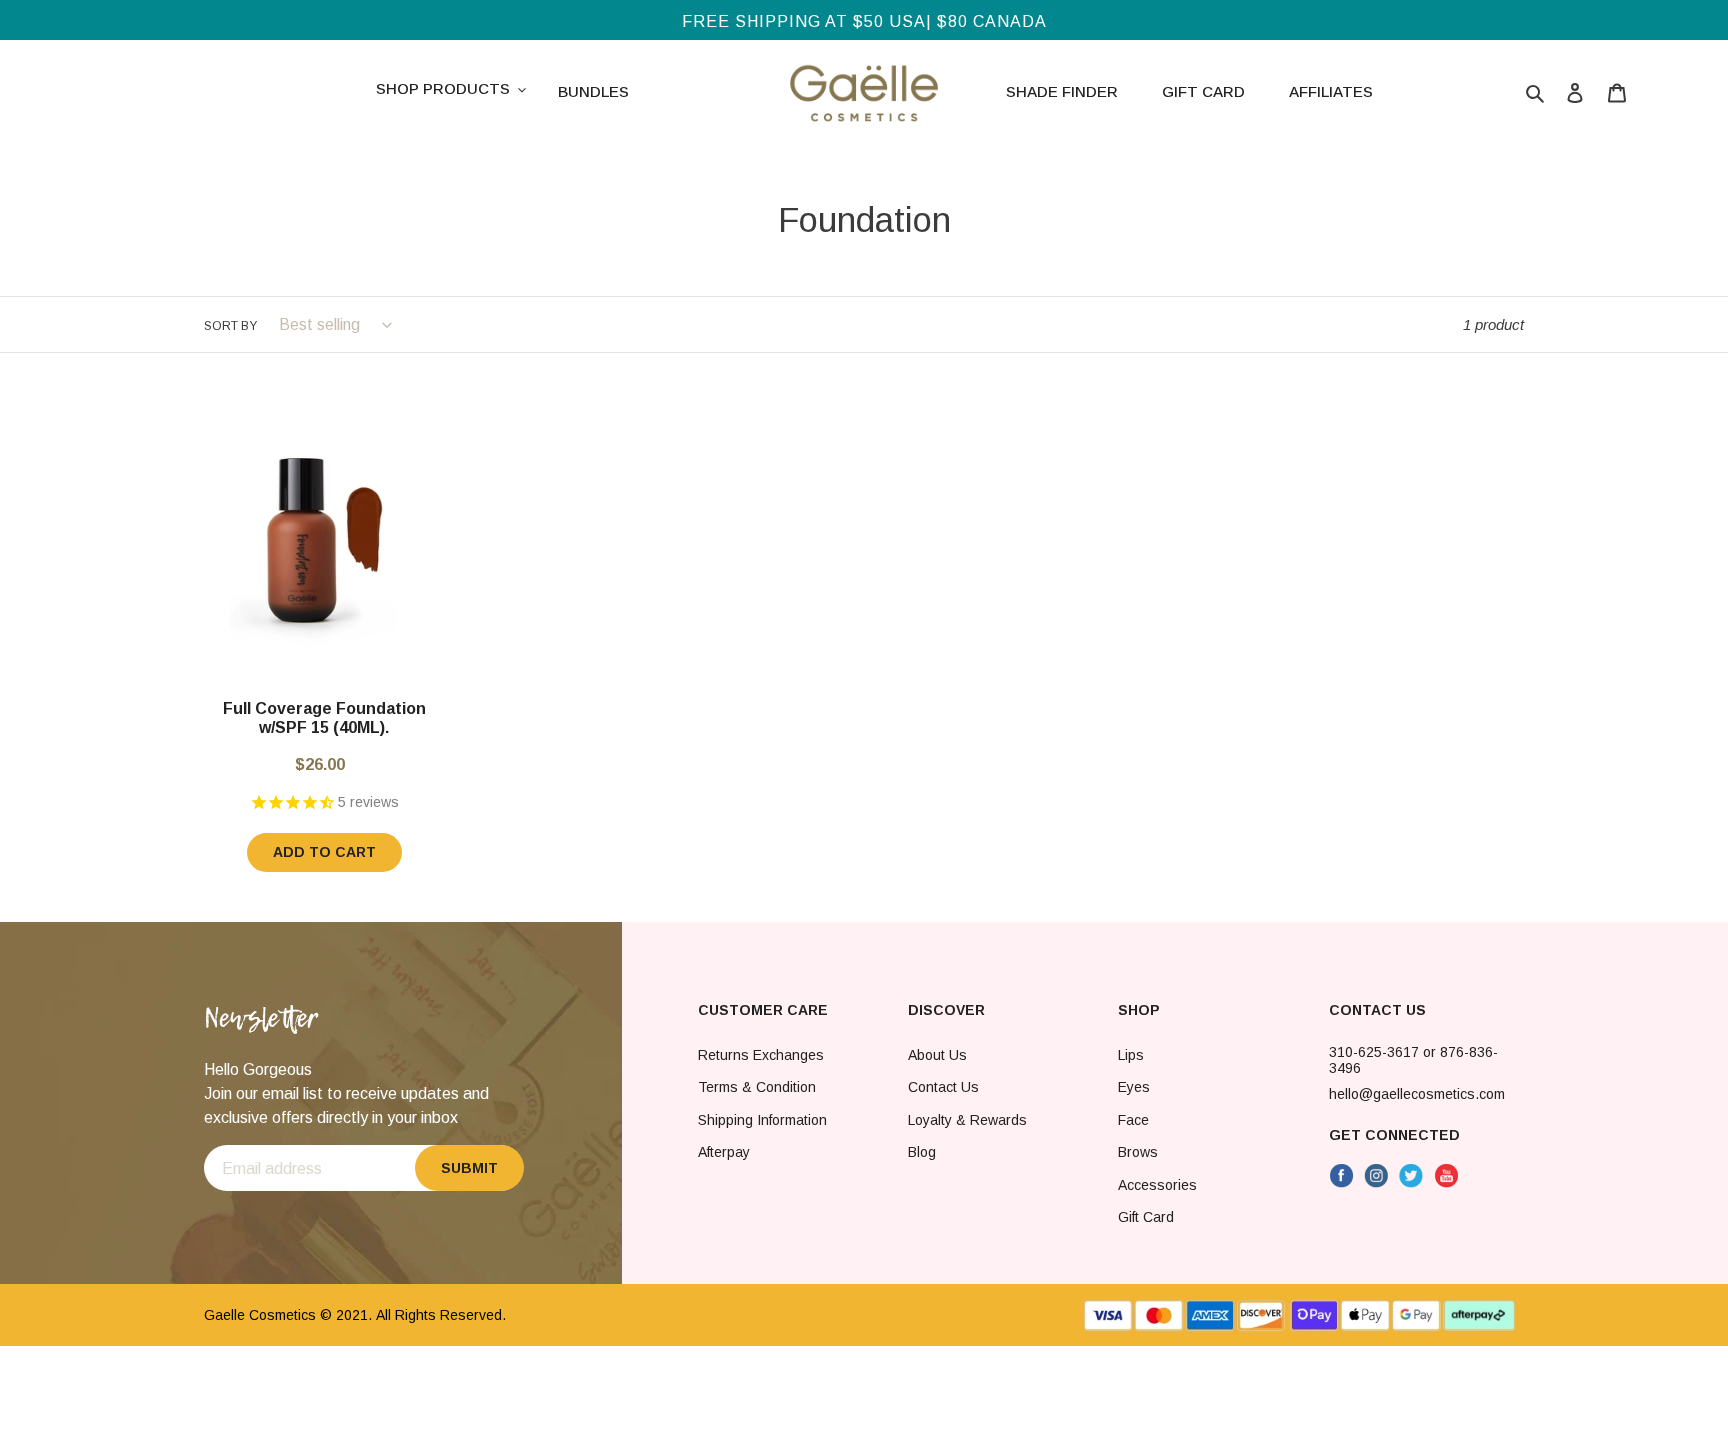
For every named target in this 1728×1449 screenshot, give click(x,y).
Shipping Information (762, 1120)
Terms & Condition (757, 1087)
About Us (937, 1055)
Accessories (1157, 1185)
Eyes (1134, 1087)
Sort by (230, 326)
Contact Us (943, 1087)
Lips (1131, 1055)
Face (1133, 1120)
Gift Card (1146, 1217)
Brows (1138, 1152)
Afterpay (724, 1152)
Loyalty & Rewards (967, 1120)
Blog (922, 1152)
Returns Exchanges (761, 1055)
